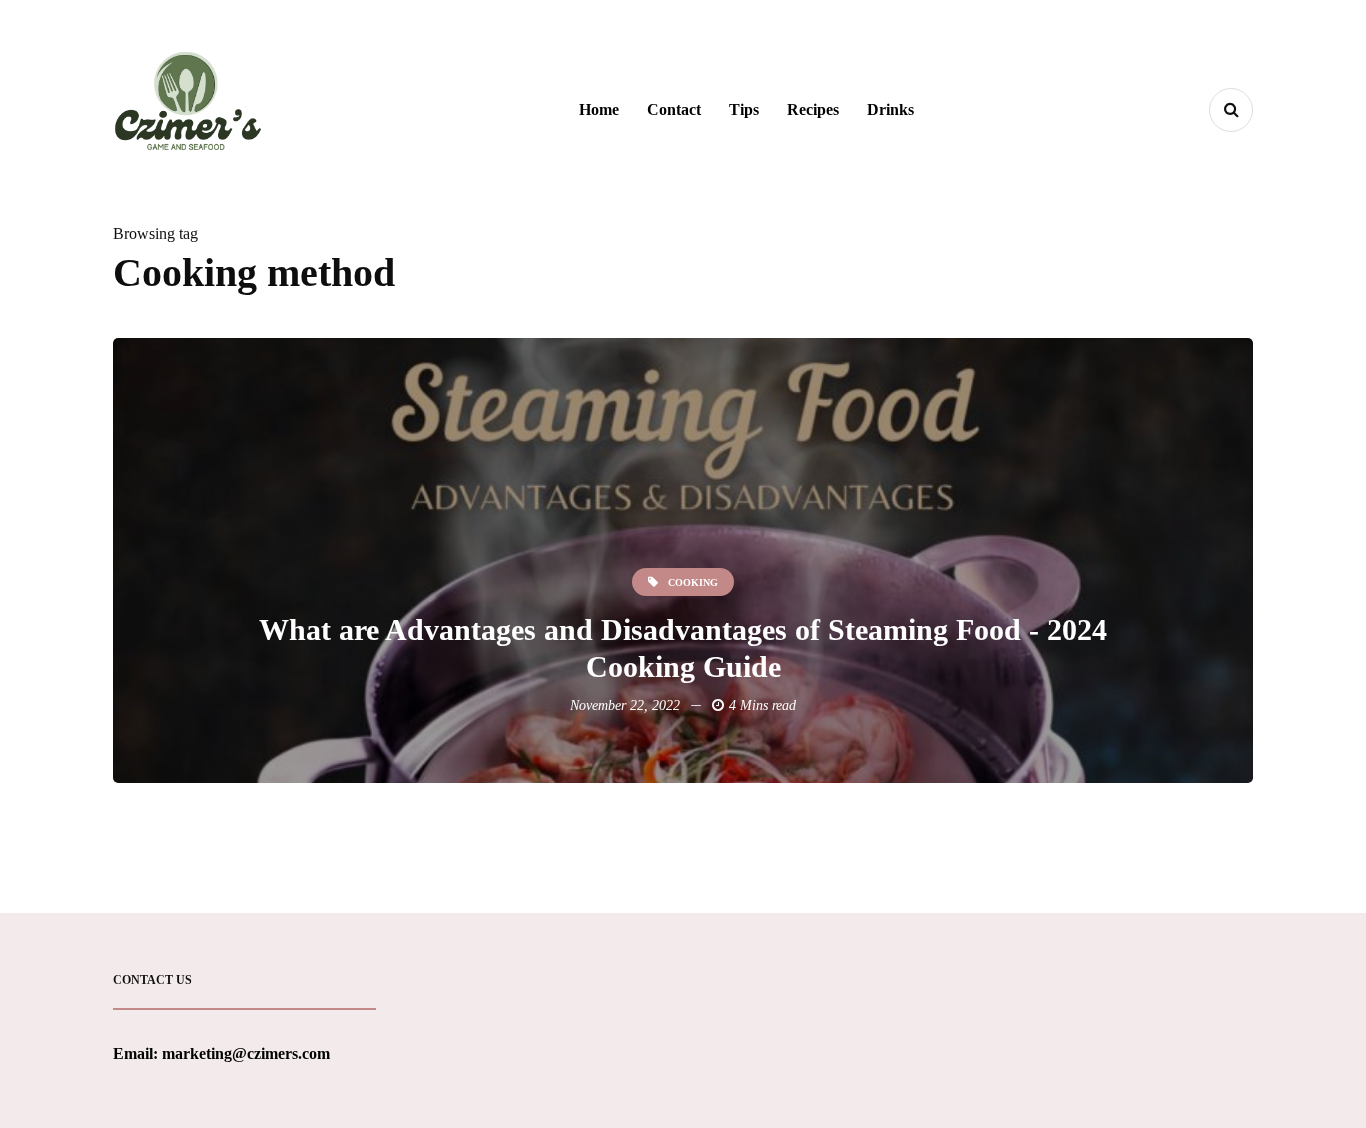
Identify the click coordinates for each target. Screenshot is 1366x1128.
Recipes (813, 109)
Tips (744, 109)
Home (599, 109)
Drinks (890, 109)
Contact (674, 109)
